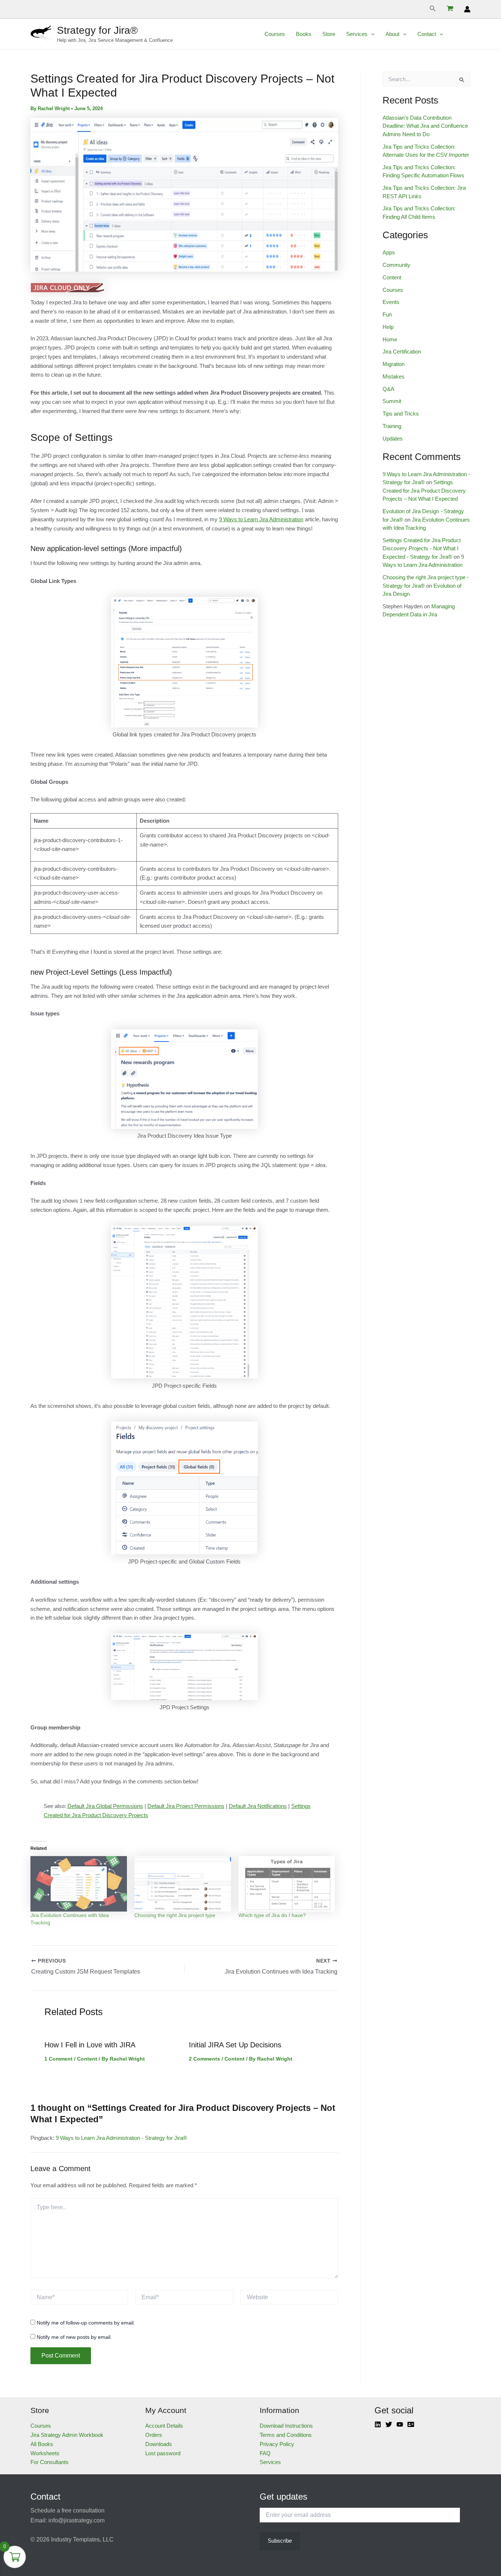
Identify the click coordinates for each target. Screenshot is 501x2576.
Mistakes (394, 376)
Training (392, 426)
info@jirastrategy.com (76, 2520)
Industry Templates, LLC (82, 2539)
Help (388, 327)
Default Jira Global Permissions (105, 1806)
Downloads (159, 2444)
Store (329, 34)
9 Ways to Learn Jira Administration (261, 519)
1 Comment (58, 2059)
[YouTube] (400, 2424)
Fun (387, 314)
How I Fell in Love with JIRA (90, 2045)
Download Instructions (286, 2426)
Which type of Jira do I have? (272, 1915)
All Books (42, 2444)
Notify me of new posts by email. (74, 2337)
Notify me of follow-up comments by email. (86, 2323)
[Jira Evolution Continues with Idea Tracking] (79, 1884)
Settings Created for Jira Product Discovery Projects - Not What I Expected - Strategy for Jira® (422, 548)
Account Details (164, 2426)
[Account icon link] (467, 9)
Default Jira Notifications (258, 1806)
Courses (275, 34)
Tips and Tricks (401, 414)
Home (390, 339)
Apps (389, 252)
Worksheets (45, 2453)
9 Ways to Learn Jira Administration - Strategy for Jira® (121, 2138)
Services (357, 34)
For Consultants (50, 2462)
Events (391, 302)
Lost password (163, 2453)
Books (304, 34)
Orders (154, 2435)
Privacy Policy (277, 2444)
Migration (394, 364)
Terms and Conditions (286, 2435)
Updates (393, 439)
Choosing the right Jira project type (175, 1915)
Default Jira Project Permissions (186, 1806)
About (392, 34)
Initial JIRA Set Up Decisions (235, 2045)
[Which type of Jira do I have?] (287, 1884)
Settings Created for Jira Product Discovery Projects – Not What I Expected (424, 490)
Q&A (388, 389)
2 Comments (204, 2059)
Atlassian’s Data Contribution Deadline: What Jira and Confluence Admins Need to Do (425, 126)
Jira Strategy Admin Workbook (67, 2435)
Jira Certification (402, 352)
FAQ (265, 2453)
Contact (427, 34)
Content (87, 2059)
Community (396, 265)
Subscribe (280, 2541)
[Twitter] (389, 2424)
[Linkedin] (378, 2424)
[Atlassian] (411, 2424)
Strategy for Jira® (97, 30)
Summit (392, 401)
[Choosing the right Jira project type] (182, 1884)
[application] (371, 34)
